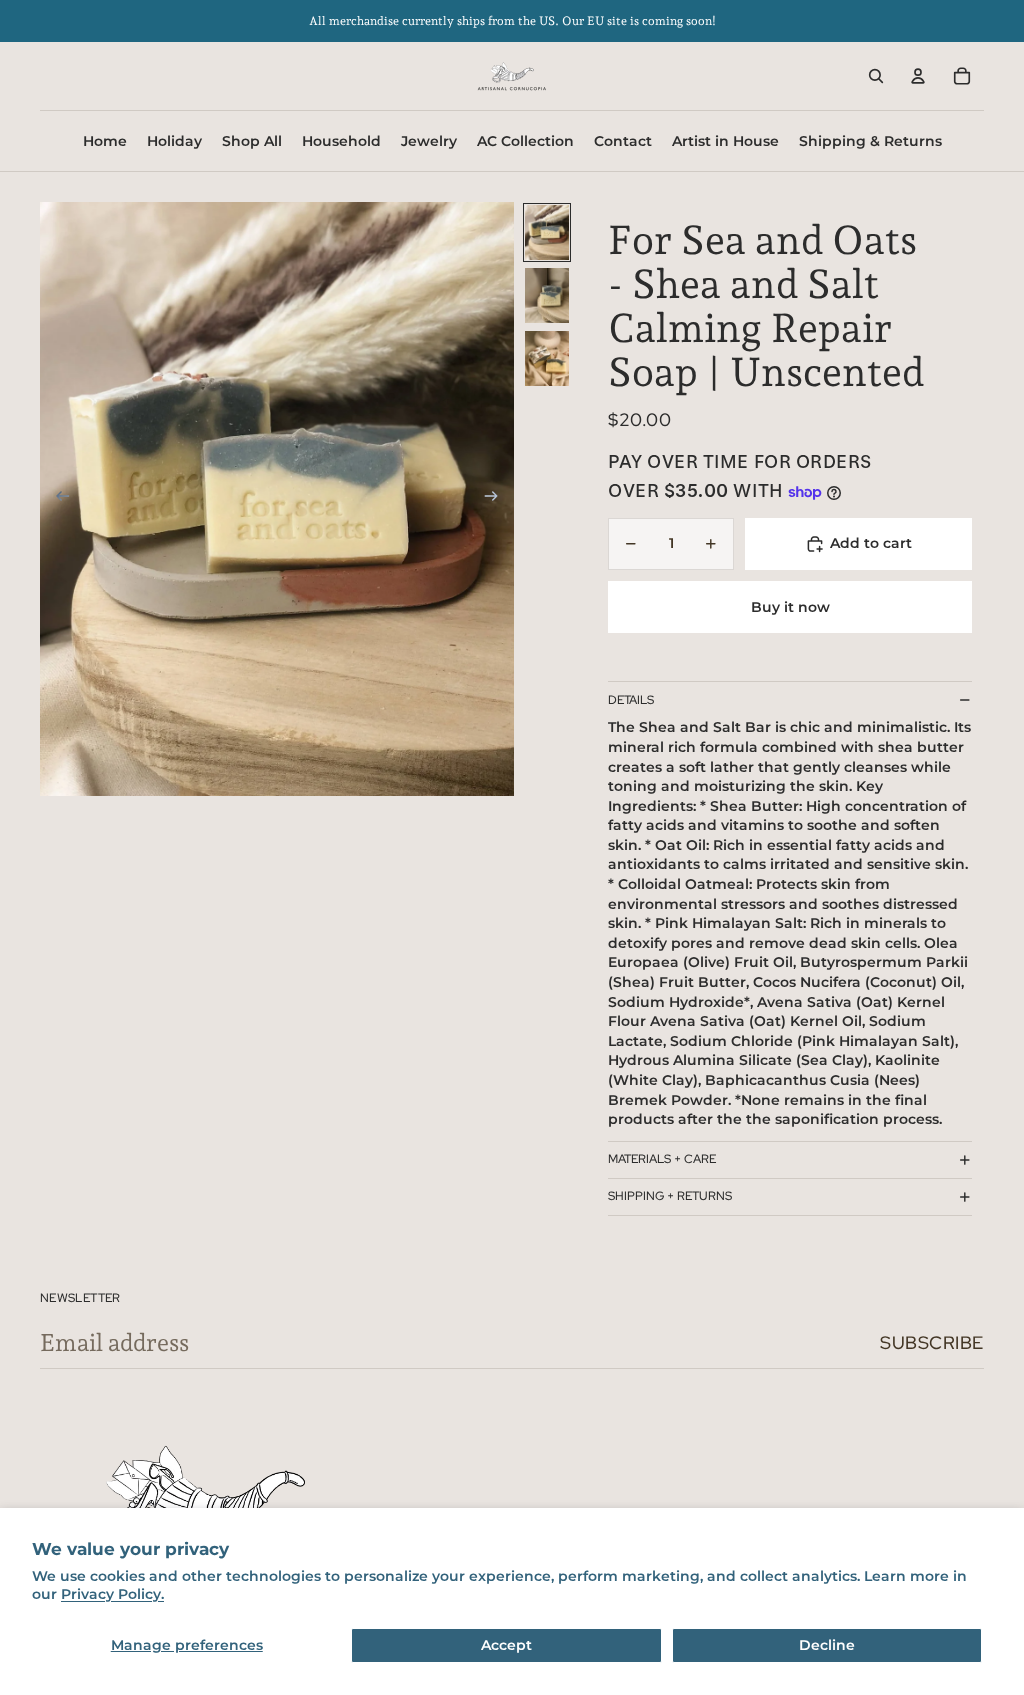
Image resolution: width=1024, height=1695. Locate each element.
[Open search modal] (876, 76)
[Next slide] (497, 499)
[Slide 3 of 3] (547, 358)
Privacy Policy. (112, 1594)
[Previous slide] (56, 499)
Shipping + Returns (670, 1196)
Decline (827, 1645)
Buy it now (790, 607)
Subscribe (932, 1342)
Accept (506, 1645)
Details (631, 700)
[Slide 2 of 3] (547, 295)
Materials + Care (662, 1159)
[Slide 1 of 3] (547, 232)
